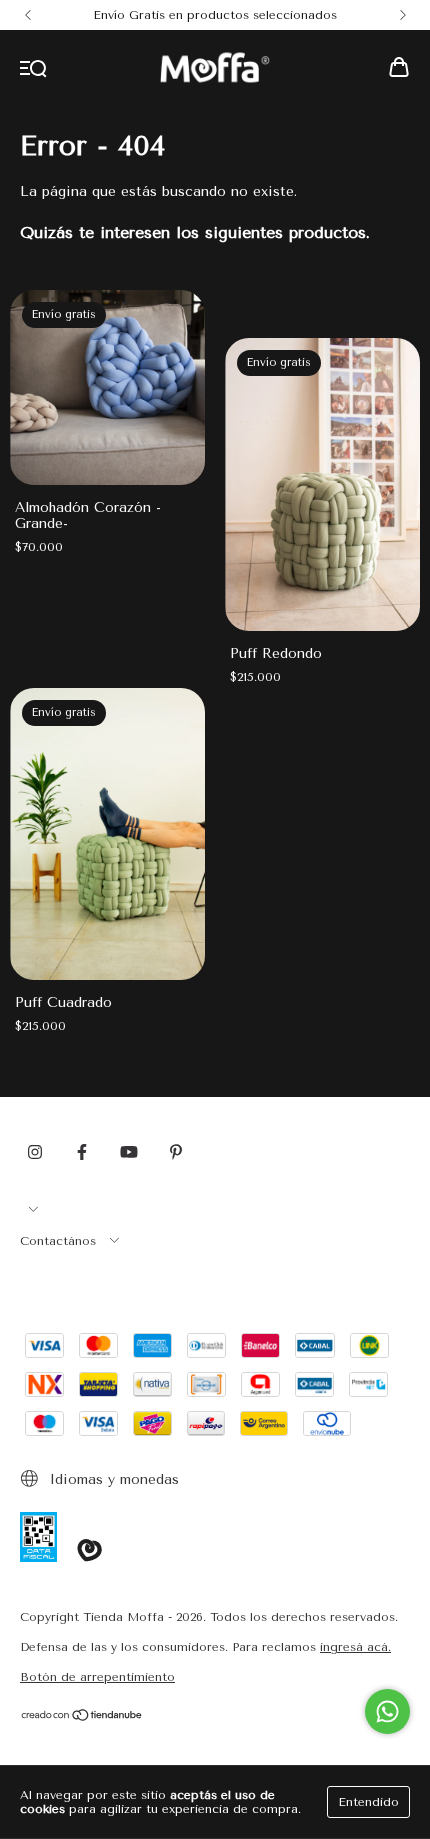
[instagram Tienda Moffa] (35, 1152)
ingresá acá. (355, 1647)
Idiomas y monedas (112, 1479)
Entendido (368, 1802)
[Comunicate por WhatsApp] (387, 1711)
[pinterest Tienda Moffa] (176, 1152)
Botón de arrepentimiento (97, 1677)
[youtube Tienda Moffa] (129, 1152)
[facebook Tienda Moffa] (82, 1152)
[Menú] (33, 69)
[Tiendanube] (82, 1718)
